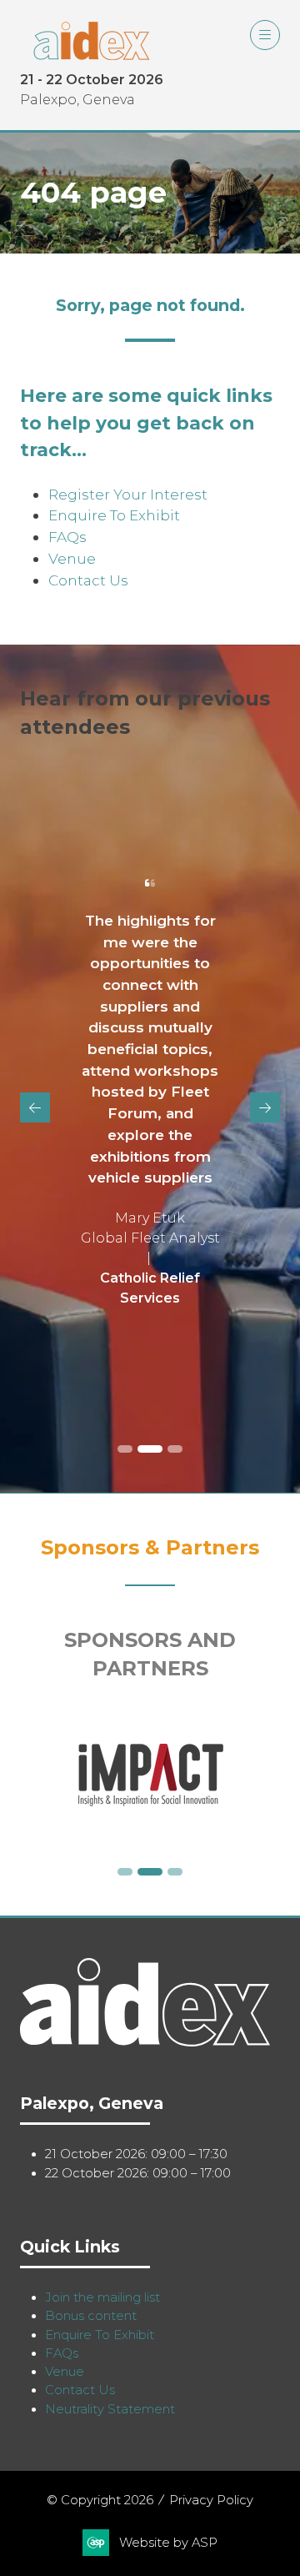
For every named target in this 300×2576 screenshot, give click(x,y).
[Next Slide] (265, 1107)
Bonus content (91, 2316)
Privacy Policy (211, 2500)
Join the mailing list (102, 2297)
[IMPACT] (150, 1775)
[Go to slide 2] (150, 1449)
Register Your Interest (128, 494)
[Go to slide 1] (125, 1449)
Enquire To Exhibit (114, 515)
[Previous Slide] (35, 1107)
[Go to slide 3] (175, 1449)
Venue (72, 558)
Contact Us (88, 580)
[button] (265, 35)
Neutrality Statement (110, 2409)
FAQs (67, 537)
